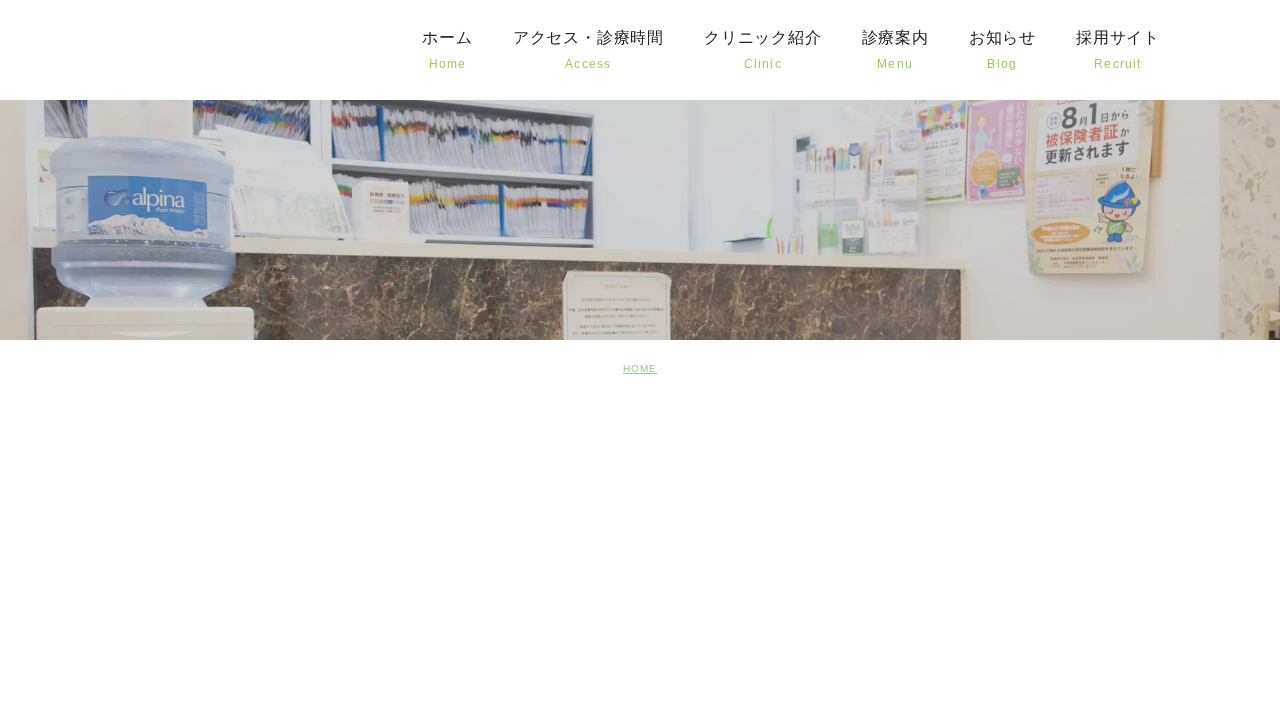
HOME (640, 368)
